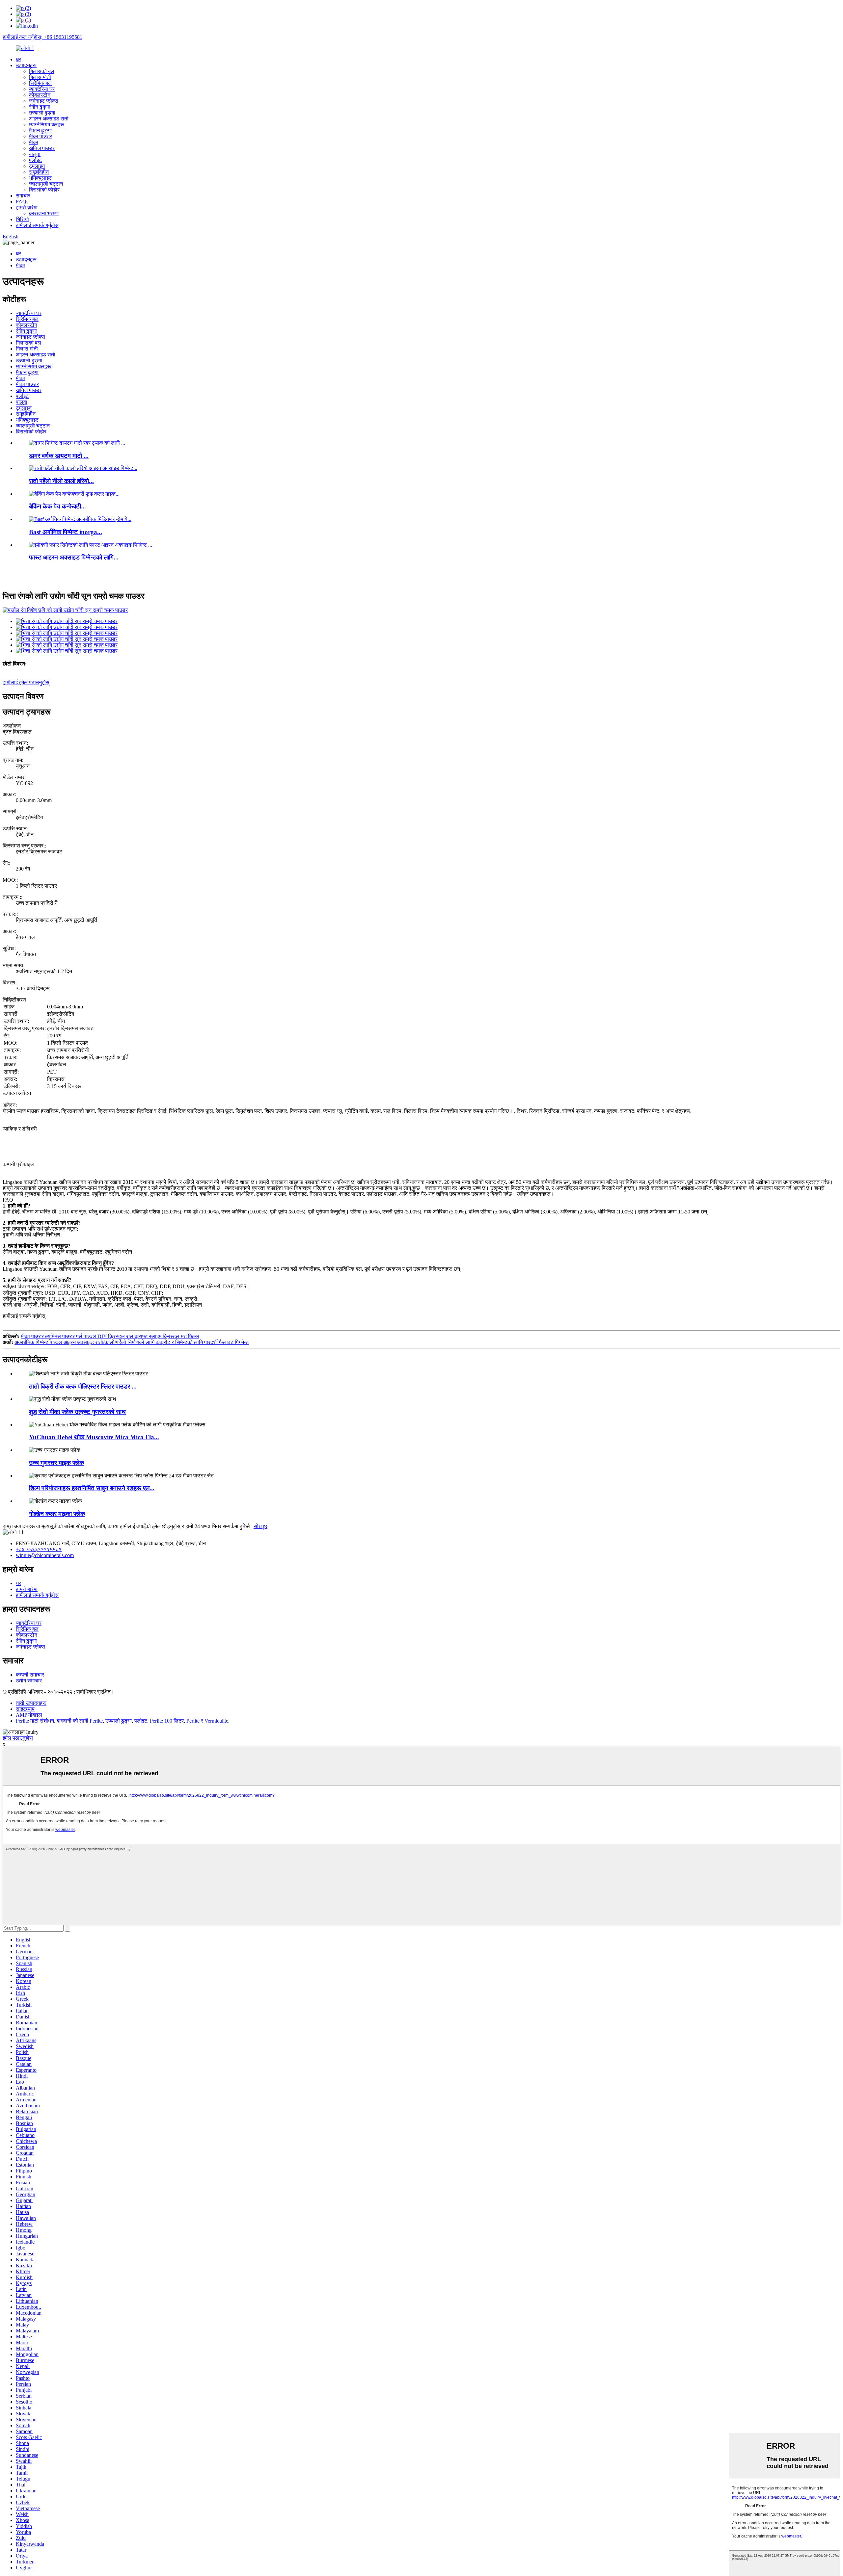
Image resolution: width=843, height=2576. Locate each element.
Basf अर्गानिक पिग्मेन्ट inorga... (66, 532)
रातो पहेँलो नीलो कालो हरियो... (61, 481)
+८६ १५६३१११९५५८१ (39, 1549)
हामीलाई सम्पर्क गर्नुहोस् (37, 225)
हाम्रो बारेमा (27, 208)
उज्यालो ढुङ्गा (42, 113)
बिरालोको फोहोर (44, 190)
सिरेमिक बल (40, 83)
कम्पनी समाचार (30, 1675)
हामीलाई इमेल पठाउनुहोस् (26, 682)
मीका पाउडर (41, 136)
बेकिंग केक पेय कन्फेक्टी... (57, 506)
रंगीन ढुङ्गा (40, 107)
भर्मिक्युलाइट (40, 178)
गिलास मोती (40, 77)
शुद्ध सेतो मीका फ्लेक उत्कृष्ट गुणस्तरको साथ (77, 1412)
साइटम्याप (25, 1709)
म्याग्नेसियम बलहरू (47, 125)
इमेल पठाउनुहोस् (18, 1738)
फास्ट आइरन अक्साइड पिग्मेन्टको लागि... (74, 557)
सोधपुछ (260, 1526)
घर (18, 59)
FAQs (22, 202)
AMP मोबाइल (29, 1715)
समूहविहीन (39, 172)
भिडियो (22, 219)
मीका (34, 142)
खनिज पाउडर (42, 148)
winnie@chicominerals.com (45, 1555)
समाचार (23, 196)
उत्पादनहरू (26, 65)
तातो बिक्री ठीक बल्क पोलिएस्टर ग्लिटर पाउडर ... (83, 1386)
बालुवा (35, 154)
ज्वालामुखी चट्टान (46, 184)
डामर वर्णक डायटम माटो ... (59, 456)
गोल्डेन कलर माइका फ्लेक (57, 1514)
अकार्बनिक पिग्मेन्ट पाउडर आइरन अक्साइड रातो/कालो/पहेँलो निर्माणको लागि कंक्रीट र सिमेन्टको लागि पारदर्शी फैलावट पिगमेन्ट (132, 1342)
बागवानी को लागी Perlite (80, 1721)
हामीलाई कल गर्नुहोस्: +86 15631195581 (42, 37)
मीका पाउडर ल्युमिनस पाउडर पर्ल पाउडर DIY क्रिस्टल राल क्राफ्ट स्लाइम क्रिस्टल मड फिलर (110, 1336)
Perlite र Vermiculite (207, 1721)
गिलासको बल (42, 71)
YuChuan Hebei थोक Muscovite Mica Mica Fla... (94, 1437)
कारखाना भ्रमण (44, 213)
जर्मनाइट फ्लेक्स (44, 101)
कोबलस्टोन (40, 95)
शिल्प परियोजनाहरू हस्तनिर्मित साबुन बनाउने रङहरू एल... (92, 1488)
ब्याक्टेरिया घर (42, 89)
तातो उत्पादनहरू (31, 1703)
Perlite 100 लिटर (167, 1721)
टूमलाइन (37, 166)
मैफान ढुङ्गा (40, 130)
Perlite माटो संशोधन (35, 1721)
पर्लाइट (35, 160)
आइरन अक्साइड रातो (49, 119)
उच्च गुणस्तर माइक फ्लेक (56, 1463)
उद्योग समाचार (29, 1681)
